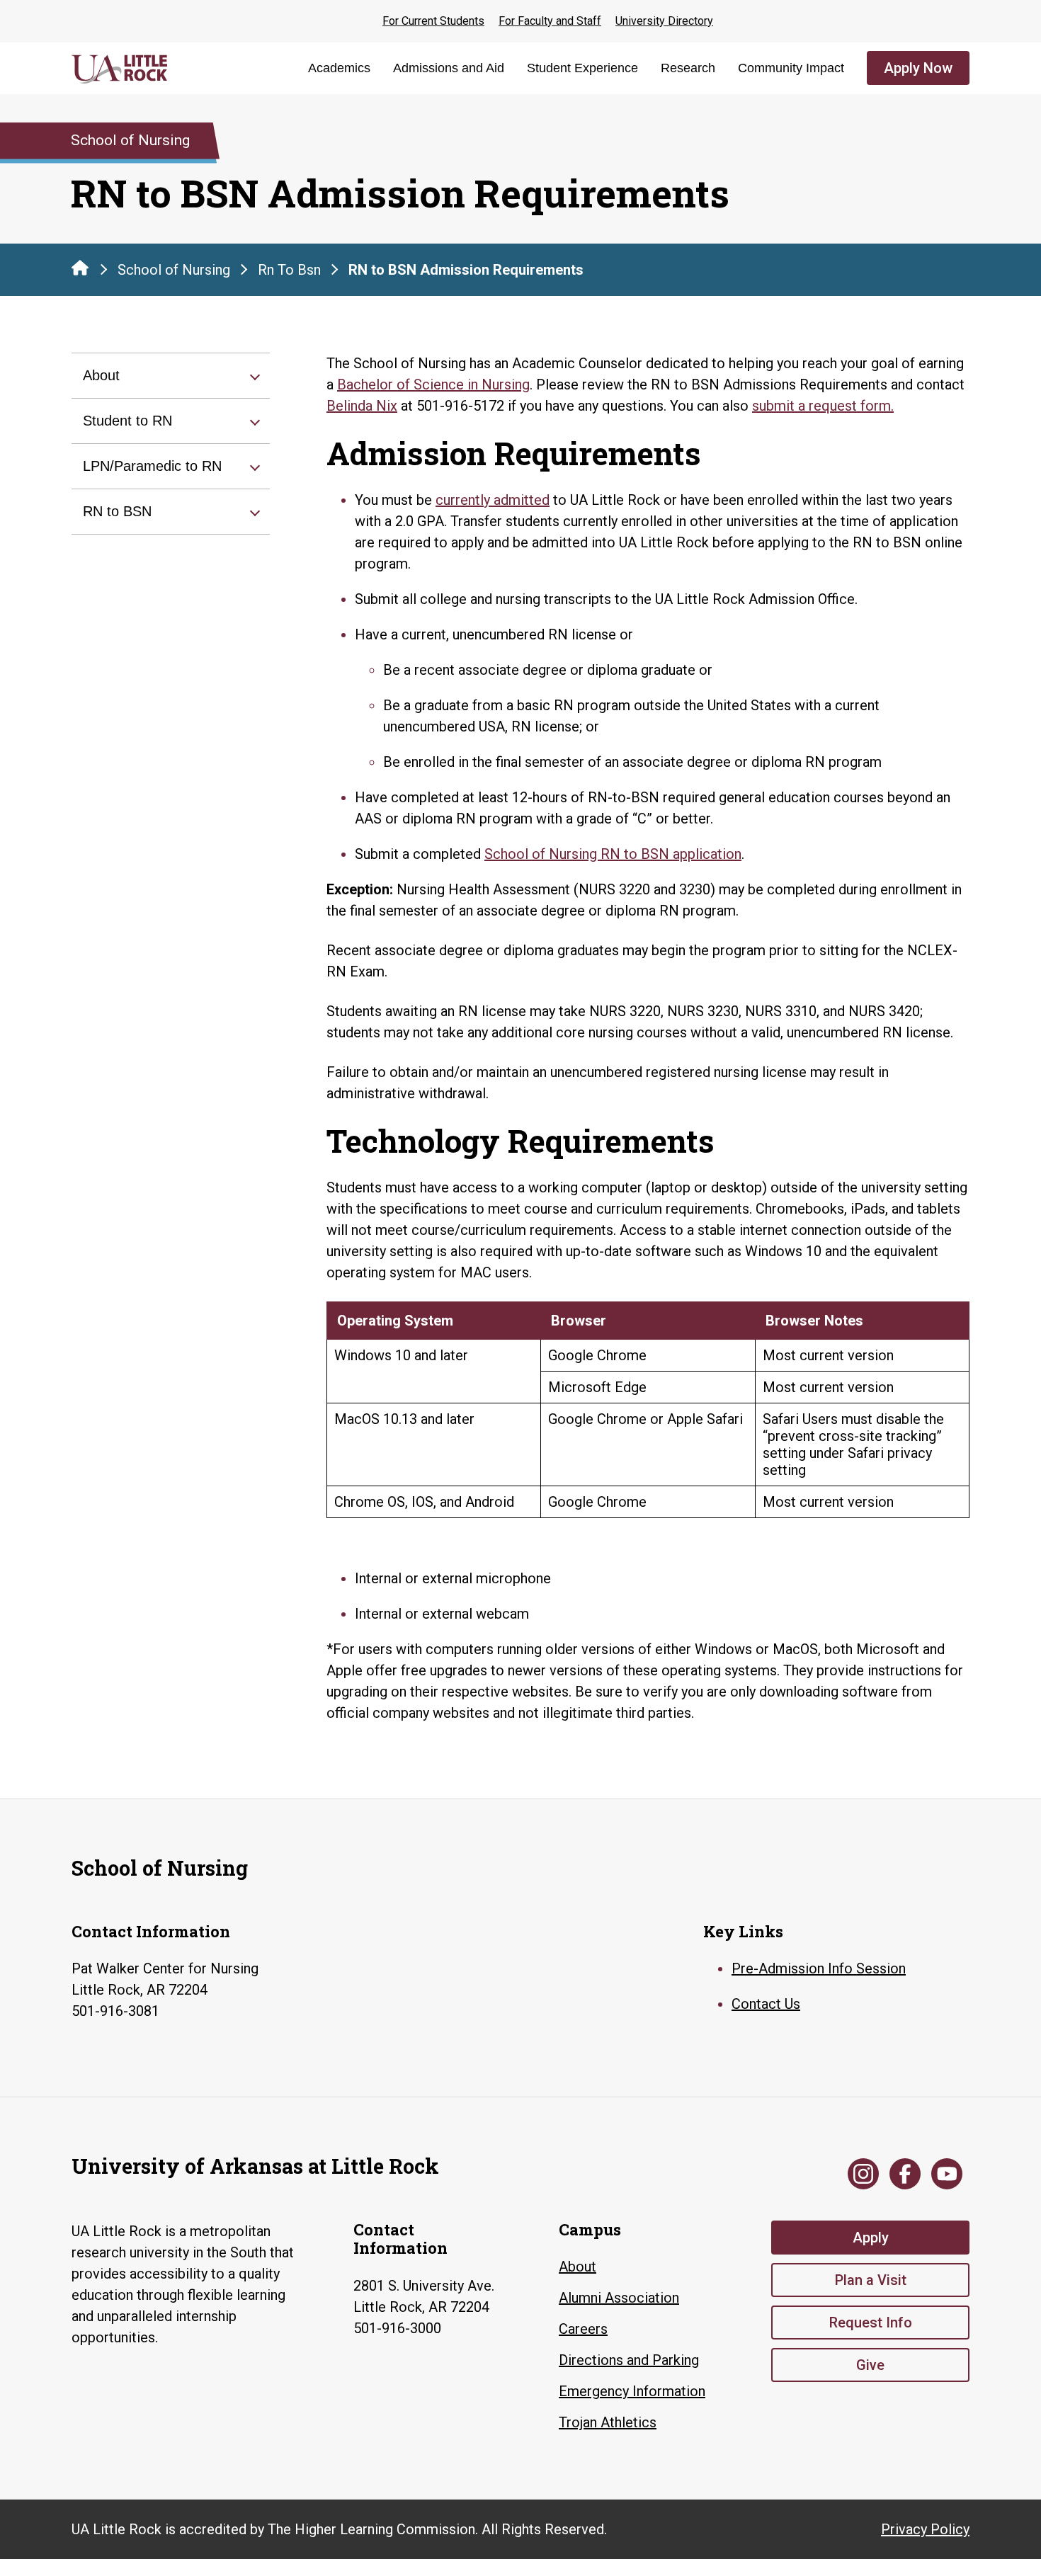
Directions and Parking (629, 2360)
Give (870, 2365)
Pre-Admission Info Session (819, 1968)
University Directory (664, 21)
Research (688, 68)
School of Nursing (174, 270)
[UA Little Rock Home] (80, 268)
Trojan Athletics (608, 2422)
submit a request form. (823, 406)
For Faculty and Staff (550, 21)
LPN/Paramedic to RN (152, 466)
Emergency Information (632, 2391)
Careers (583, 2329)
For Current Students (433, 21)
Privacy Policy (925, 2529)
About (101, 375)
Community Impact (791, 68)
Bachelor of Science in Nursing (433, 384)
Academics (339, 68)
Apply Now (918, 68)
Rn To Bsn (289, 270)
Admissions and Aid (449, 68)
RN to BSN (117, 511)
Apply (871, 2238)
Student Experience (582, 68)
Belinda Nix (362, 406)
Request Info (871, 2323)
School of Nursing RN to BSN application (613, 854)
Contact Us (766, 2004)
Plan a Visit (871, 2280)
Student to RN (127, 421)
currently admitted (493, 500)
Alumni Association (619, 2298)
